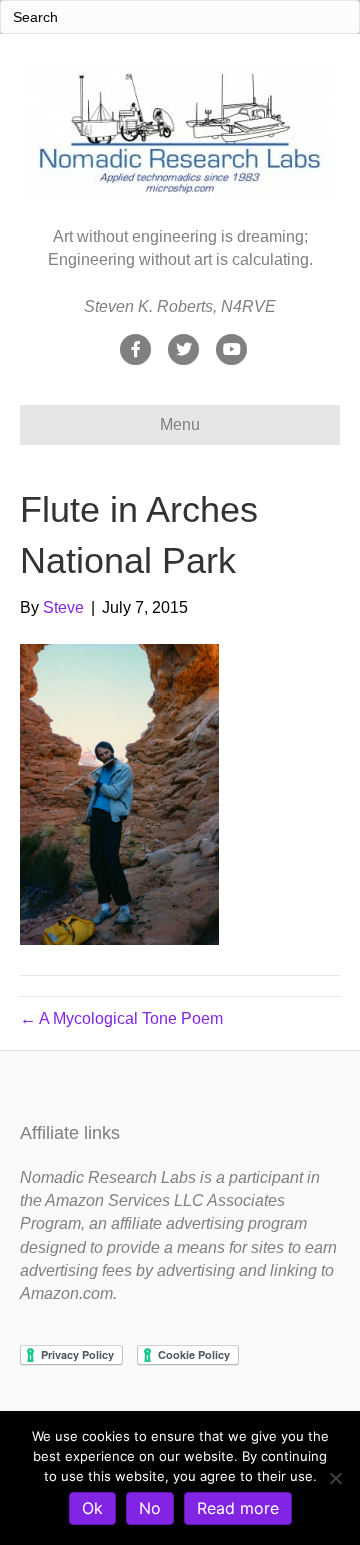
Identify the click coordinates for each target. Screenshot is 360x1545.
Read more (238, 1508)
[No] (335, 1478)
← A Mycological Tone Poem (121, 1018)
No (150, 1508)
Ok (92, 1508)
